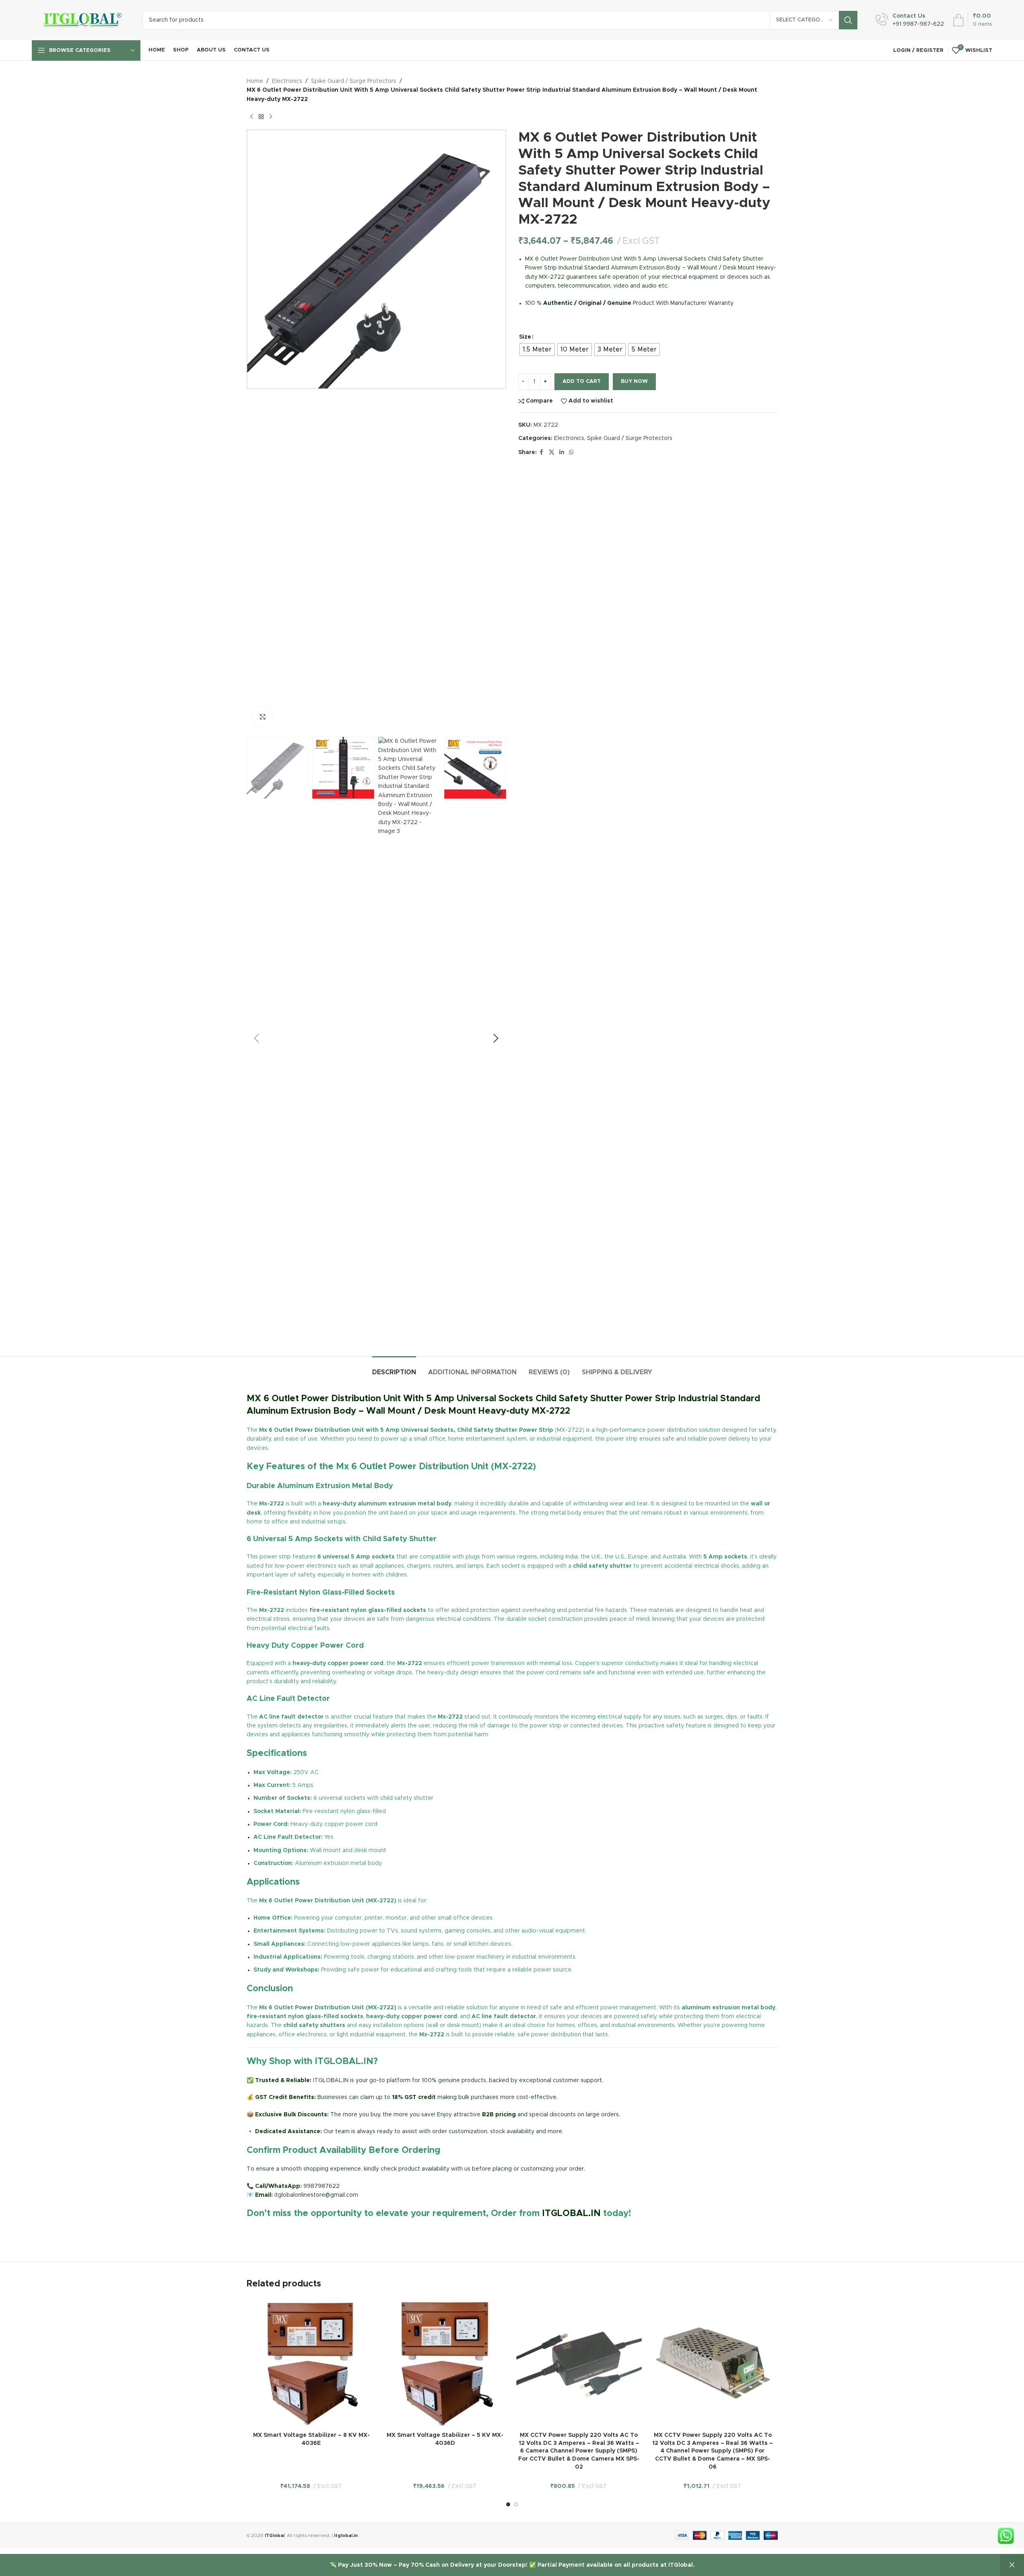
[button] (257, 1038)
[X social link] (552, 452)
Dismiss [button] (1012, 2565)
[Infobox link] (910, 20)
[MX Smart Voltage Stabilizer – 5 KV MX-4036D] (445, 2363)
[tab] (394, 1368)
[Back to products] (261, 117)
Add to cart (582, 381)
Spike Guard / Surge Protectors (354, 81)
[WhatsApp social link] (571, 452)
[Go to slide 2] (516, 2504)
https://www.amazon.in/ (279, 2233)
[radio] (537, 349)
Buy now (634, 381)
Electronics (287, 81)
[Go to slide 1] (508, 2504)
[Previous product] (251, 117)
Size (525, 337)
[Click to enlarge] (263, 717)
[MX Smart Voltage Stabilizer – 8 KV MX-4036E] (312, 2363)
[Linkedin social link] (562, 452)
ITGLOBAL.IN (571, 2214)
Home (255, 81)
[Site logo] (81, 20)
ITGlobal (275, 2536)
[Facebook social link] (542, 452)
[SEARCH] (848, 20)
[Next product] (271, 117)
